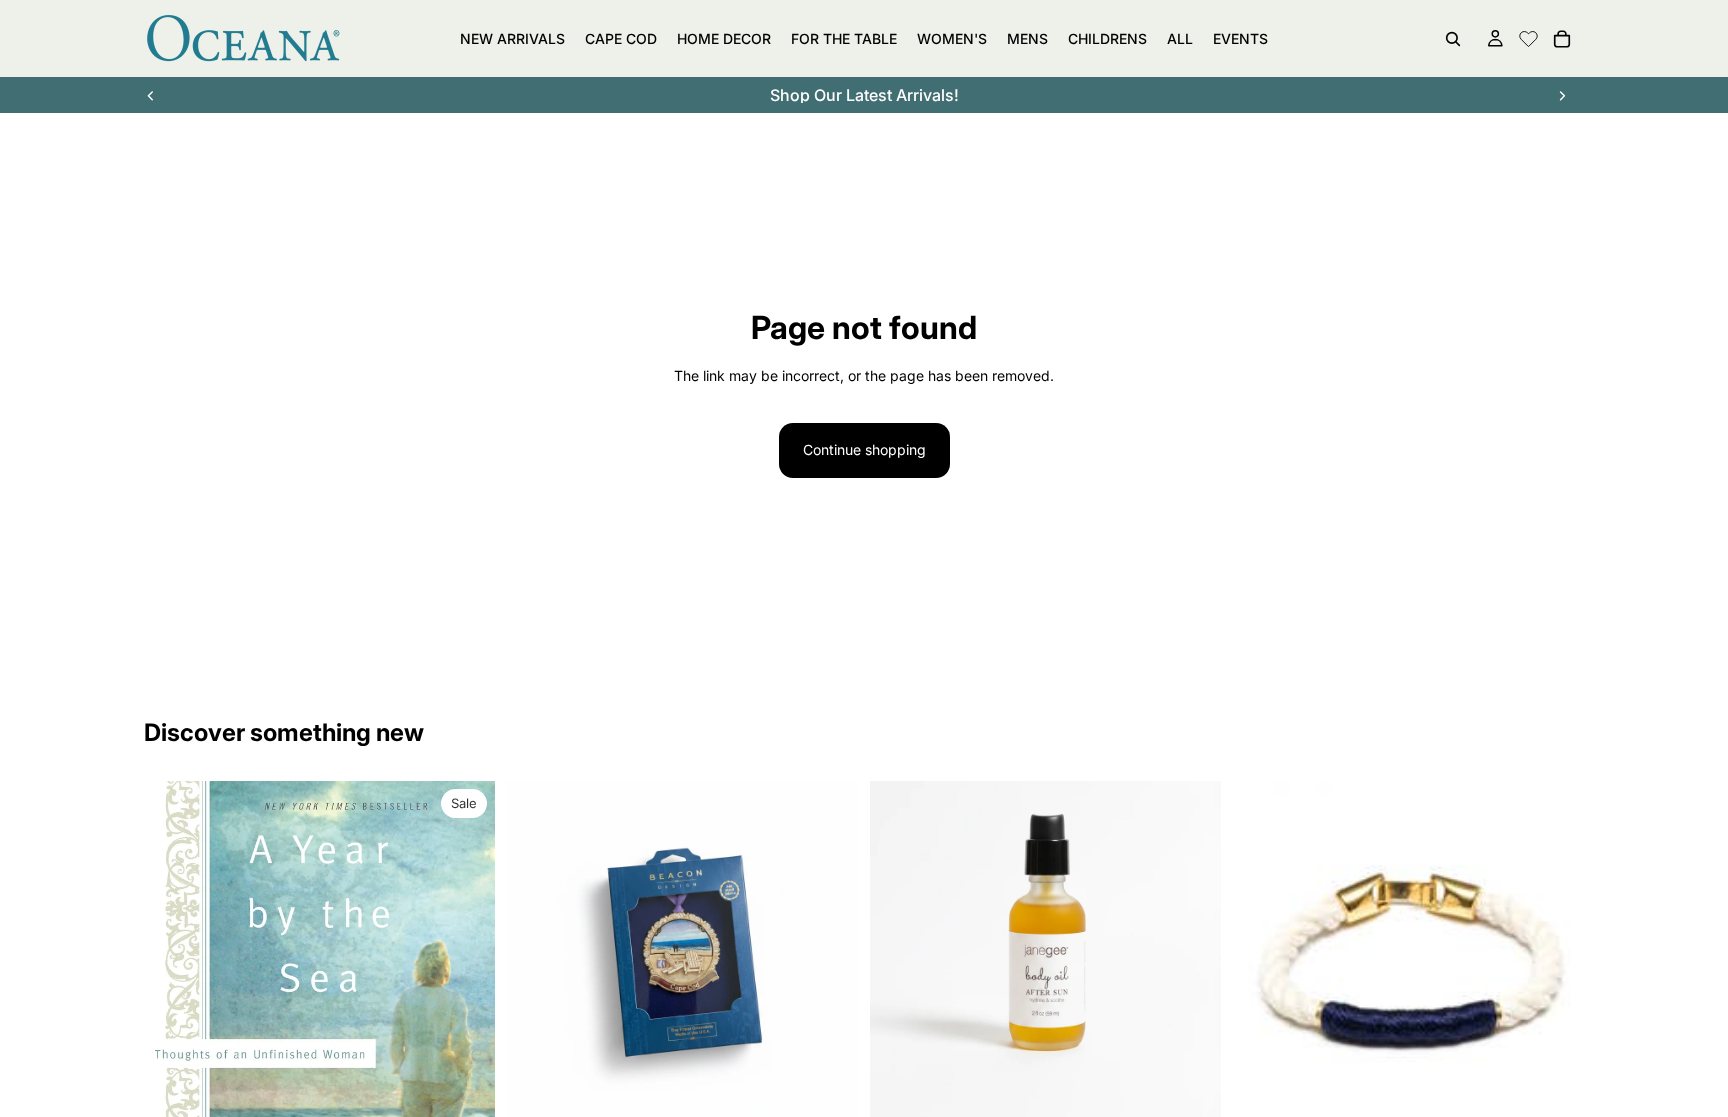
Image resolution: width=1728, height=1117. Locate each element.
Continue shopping (864, 449)
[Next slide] (1562, 95)
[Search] (1453, 39)
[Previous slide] (151, 95)
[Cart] (1562, 39)
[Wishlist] (1528, 36)
